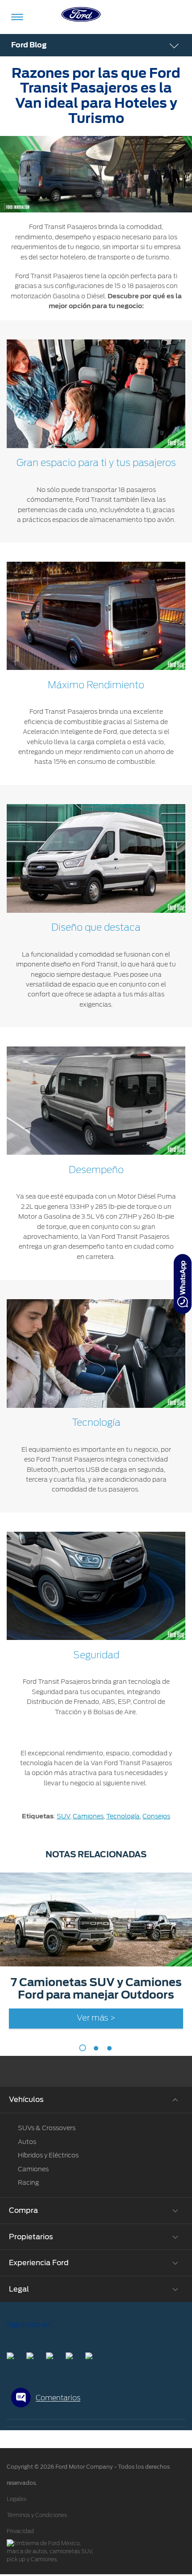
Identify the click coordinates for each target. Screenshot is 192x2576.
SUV (63, 1816)
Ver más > (96, 2018)
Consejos (156, 1816)
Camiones (88, 1816)
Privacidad (20, 2531)
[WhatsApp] (183, 1284)
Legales (17, 2499)
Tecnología (123, 1816)
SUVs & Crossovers (47, 2128)
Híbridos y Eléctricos (48, 2155)
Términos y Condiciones (37, 2515)
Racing (28, 2182)
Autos (27, 2142)
